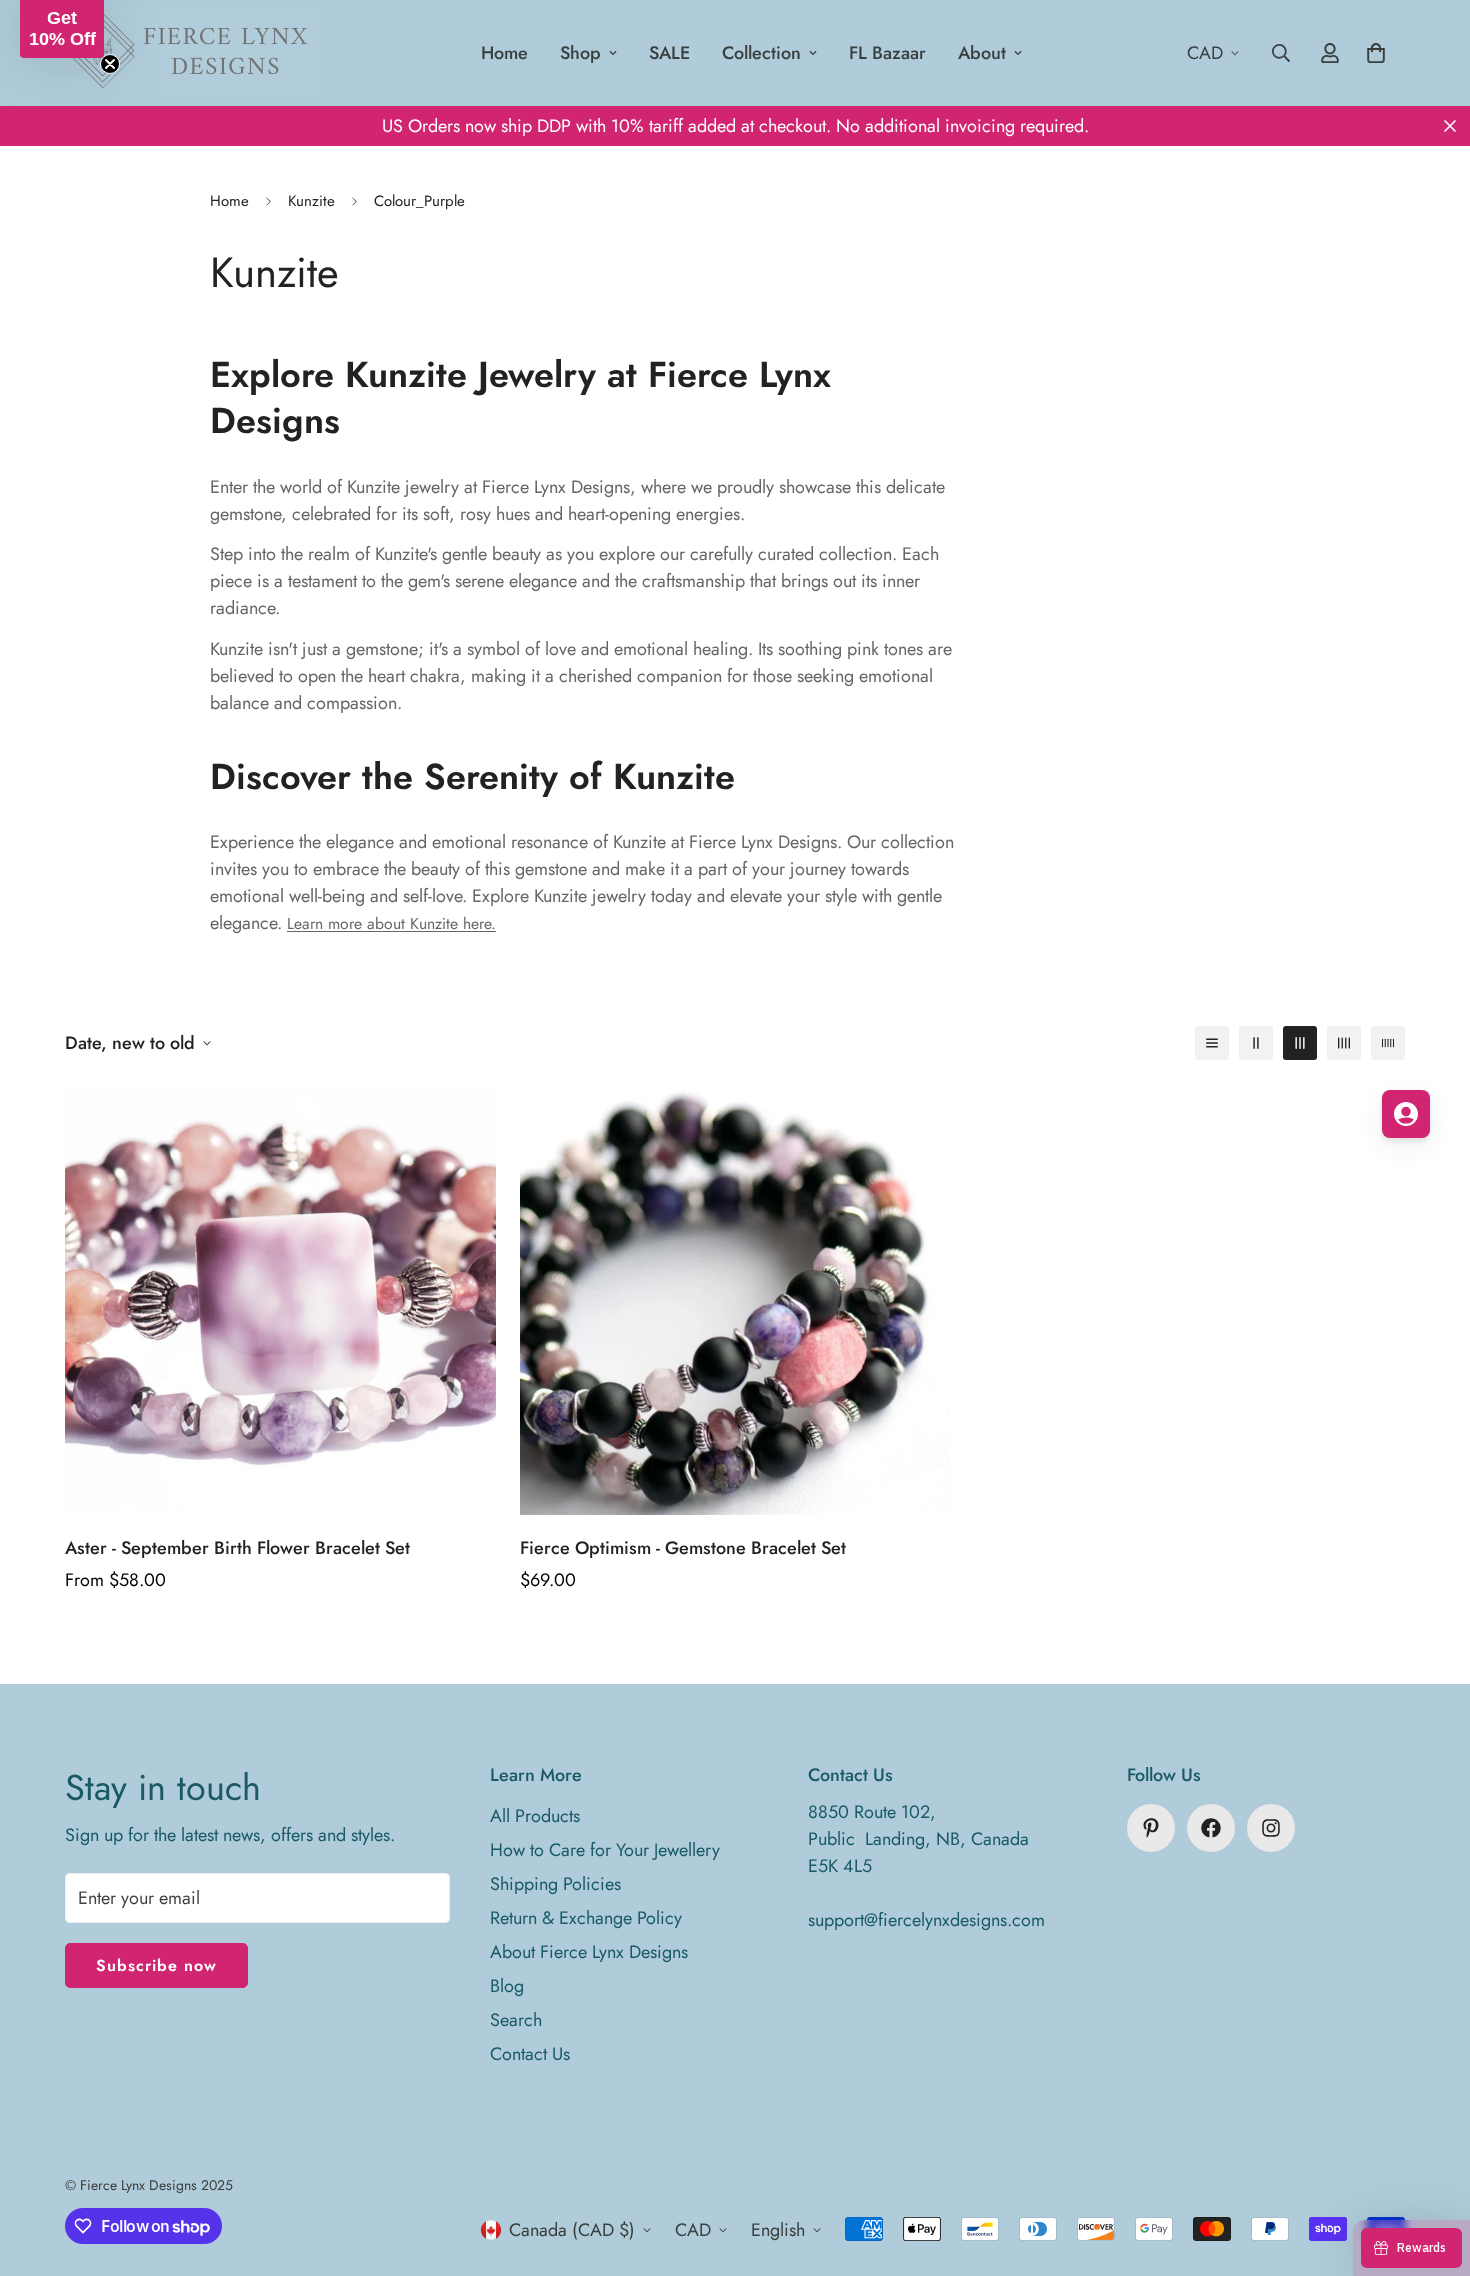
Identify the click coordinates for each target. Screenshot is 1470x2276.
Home (504, 53)
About (982, 53)
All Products (535, 1816)
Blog (507, 1986)
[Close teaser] (110, 64)
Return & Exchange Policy (586, 1918)
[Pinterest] (1151, 1828)
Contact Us (530, 2054)
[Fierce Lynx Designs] (190, 53)
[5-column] (1388, 1043)
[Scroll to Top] (1431, 2167)
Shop (580, 53)
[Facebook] (1211, 1828)
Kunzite (311, 201)
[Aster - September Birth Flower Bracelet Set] (280, 1299)
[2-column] (1256, 1043)
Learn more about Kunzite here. (391, 923)
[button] (62, 29)
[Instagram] (1271, 1828)
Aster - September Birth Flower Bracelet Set (237, 1548)
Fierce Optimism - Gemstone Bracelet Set (683, 1548)
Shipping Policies (555, 1884)
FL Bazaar (887, 53)
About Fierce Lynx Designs (589, 1952)
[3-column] (1300, 1043)
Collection (761, 53)
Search (516, 2020)
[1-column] (1212, 1043)
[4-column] (1344, 1043)
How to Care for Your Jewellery (605, 1850)
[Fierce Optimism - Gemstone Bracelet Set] (735, 1299)
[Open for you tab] (1406, 1114)
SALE (669, 53)
